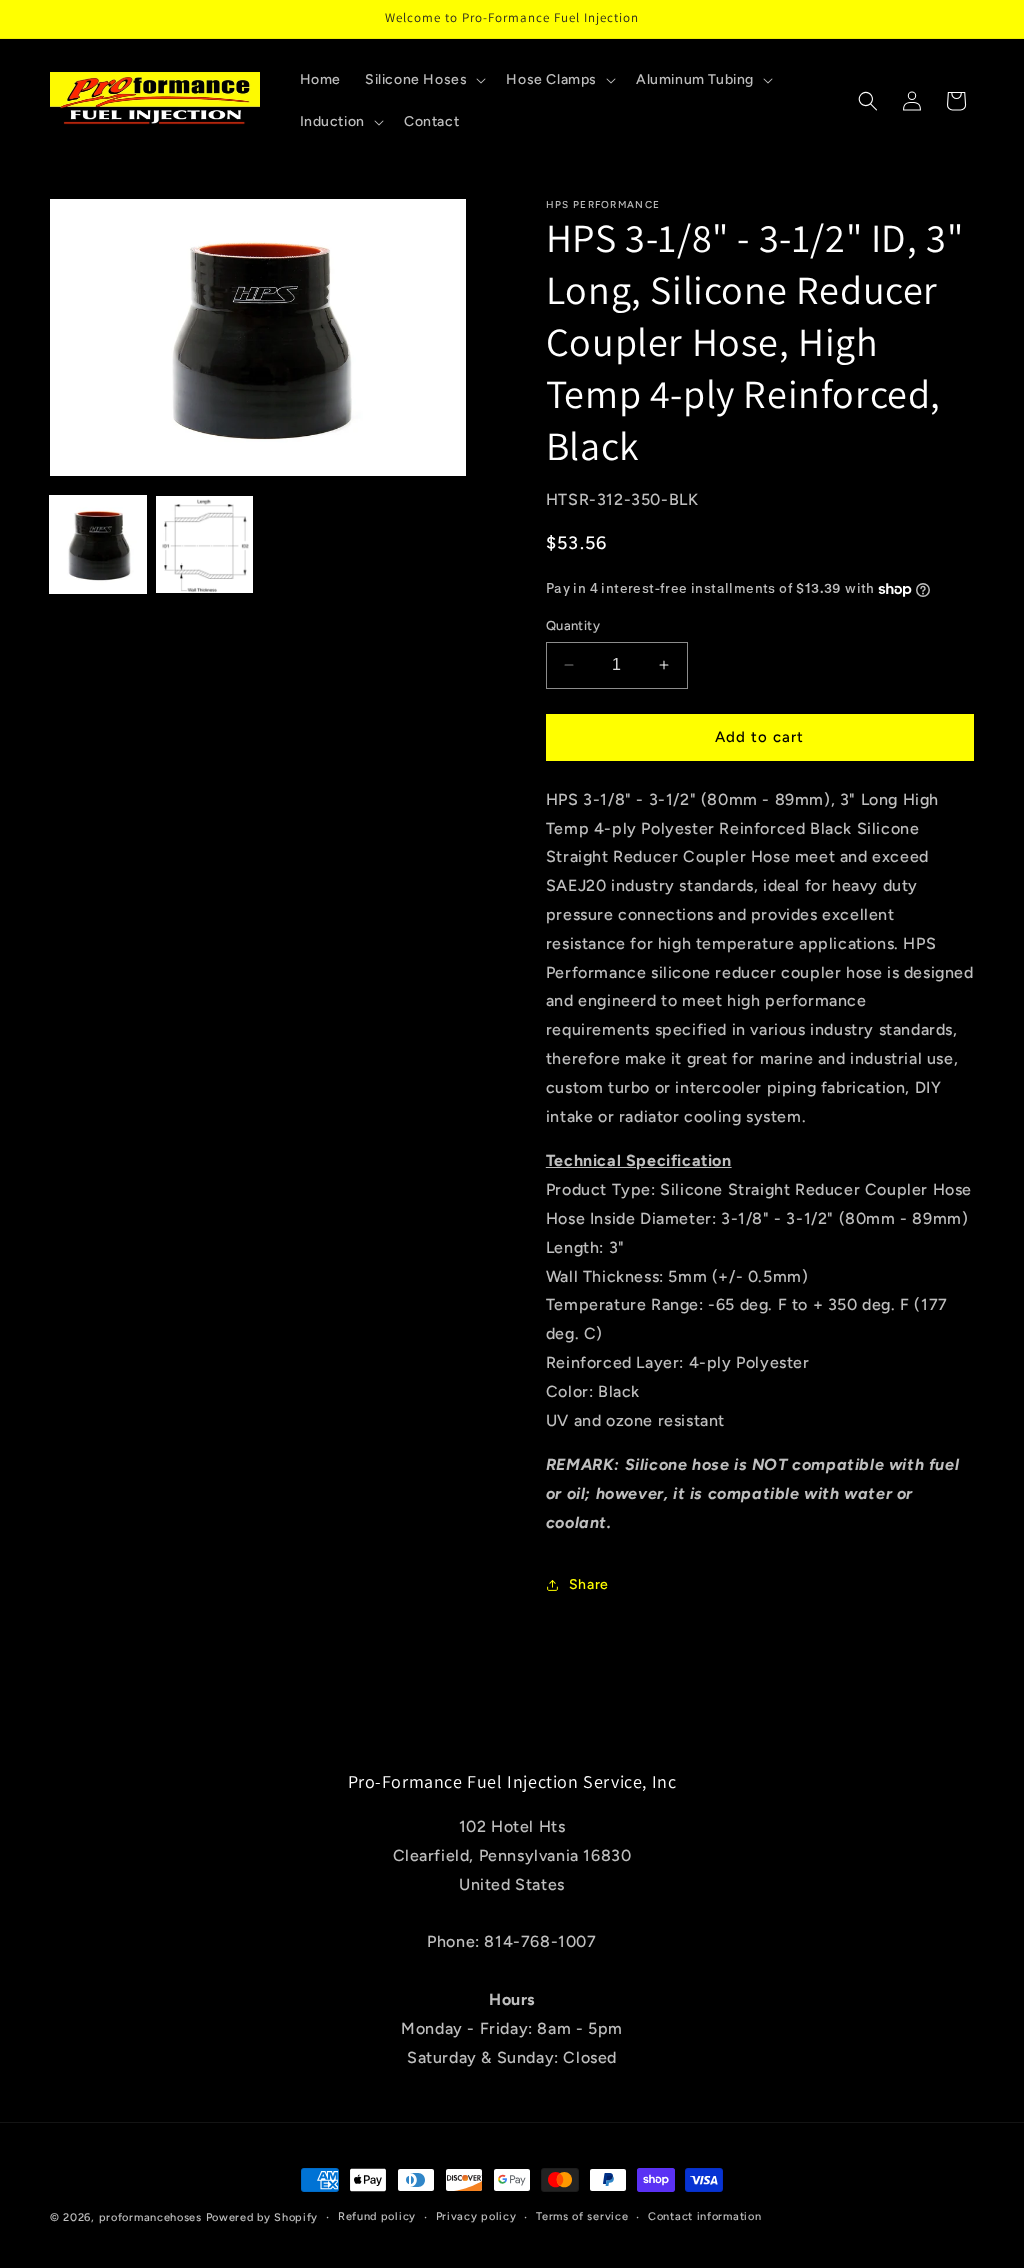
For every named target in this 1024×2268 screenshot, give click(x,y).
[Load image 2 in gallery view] (204, 544)
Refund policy (377, 2216)
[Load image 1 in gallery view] (98, 544)
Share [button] (589, 1584)
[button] (423, 80)
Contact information (704, 2216)
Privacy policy (476, 2216)
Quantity (573, 625)
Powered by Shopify (262, 2217)
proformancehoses (150, 2217)
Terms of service (582, 2216)
